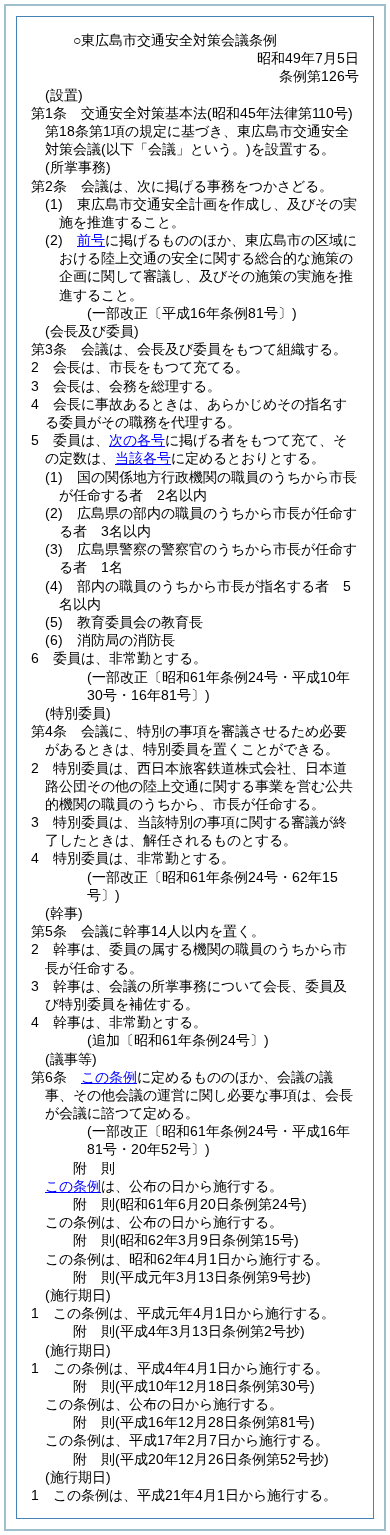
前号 (91, 240)
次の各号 (137, 440)
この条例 (109, 1077)
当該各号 (143, 458)
